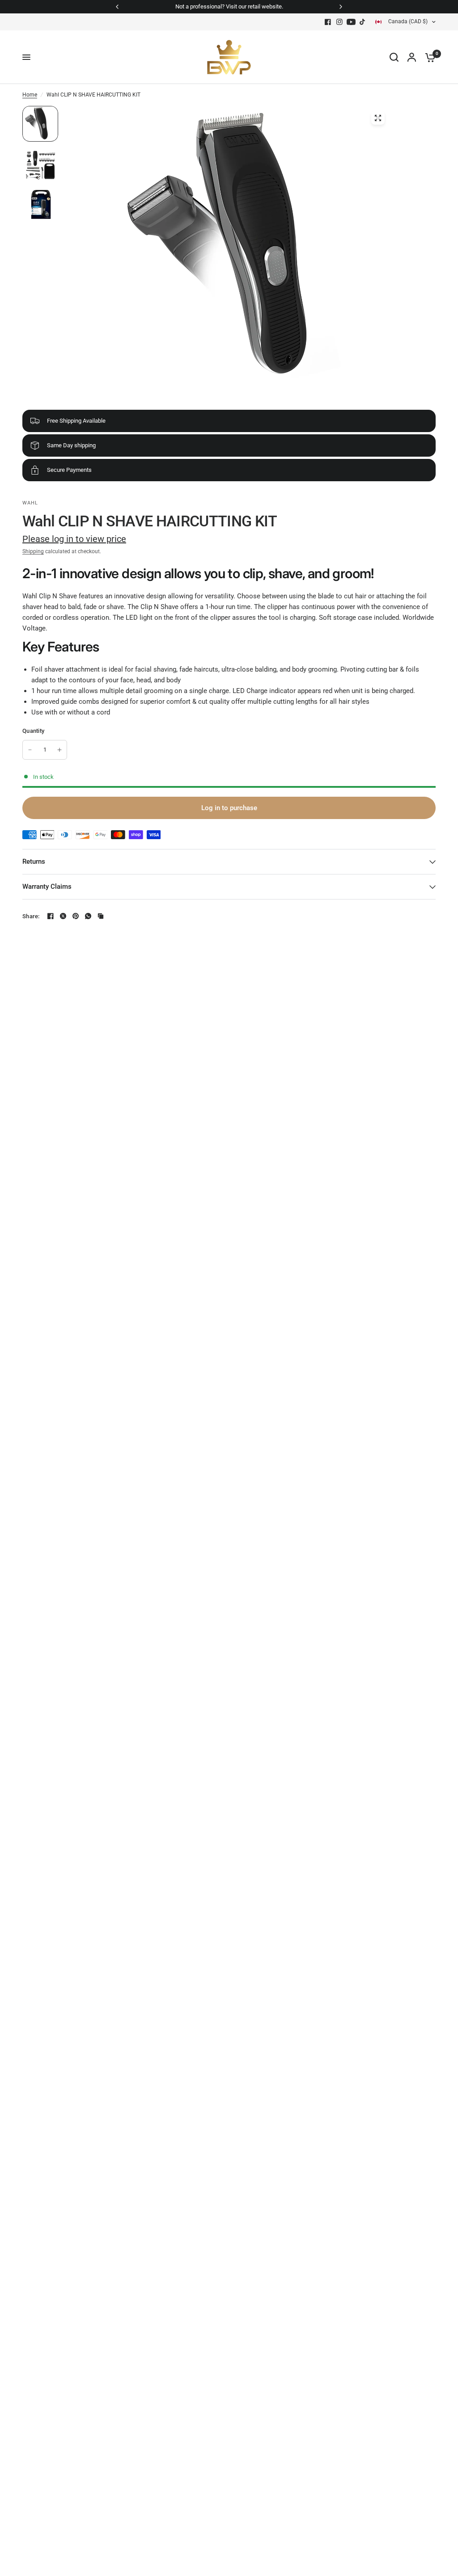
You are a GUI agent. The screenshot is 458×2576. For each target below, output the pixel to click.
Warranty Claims (47, 887)
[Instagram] (339, 22)
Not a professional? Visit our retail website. (229, 6)
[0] (428, 57)
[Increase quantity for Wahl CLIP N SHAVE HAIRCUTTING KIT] (59, 750)
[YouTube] (351, 22)
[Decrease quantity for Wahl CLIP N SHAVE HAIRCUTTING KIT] (30, 750)
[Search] (394, 57)
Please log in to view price (74, 539)
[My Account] (412, 57)
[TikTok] (363, 22)
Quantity (33, 731)
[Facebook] (328, 22)
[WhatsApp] (88, 916)
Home (30, 95)
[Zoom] (378, 118)
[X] (63, 916)
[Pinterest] (76, 916)
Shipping (33, 551)
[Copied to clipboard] (101, 916)
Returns (34, 861)
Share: (31, 916)
